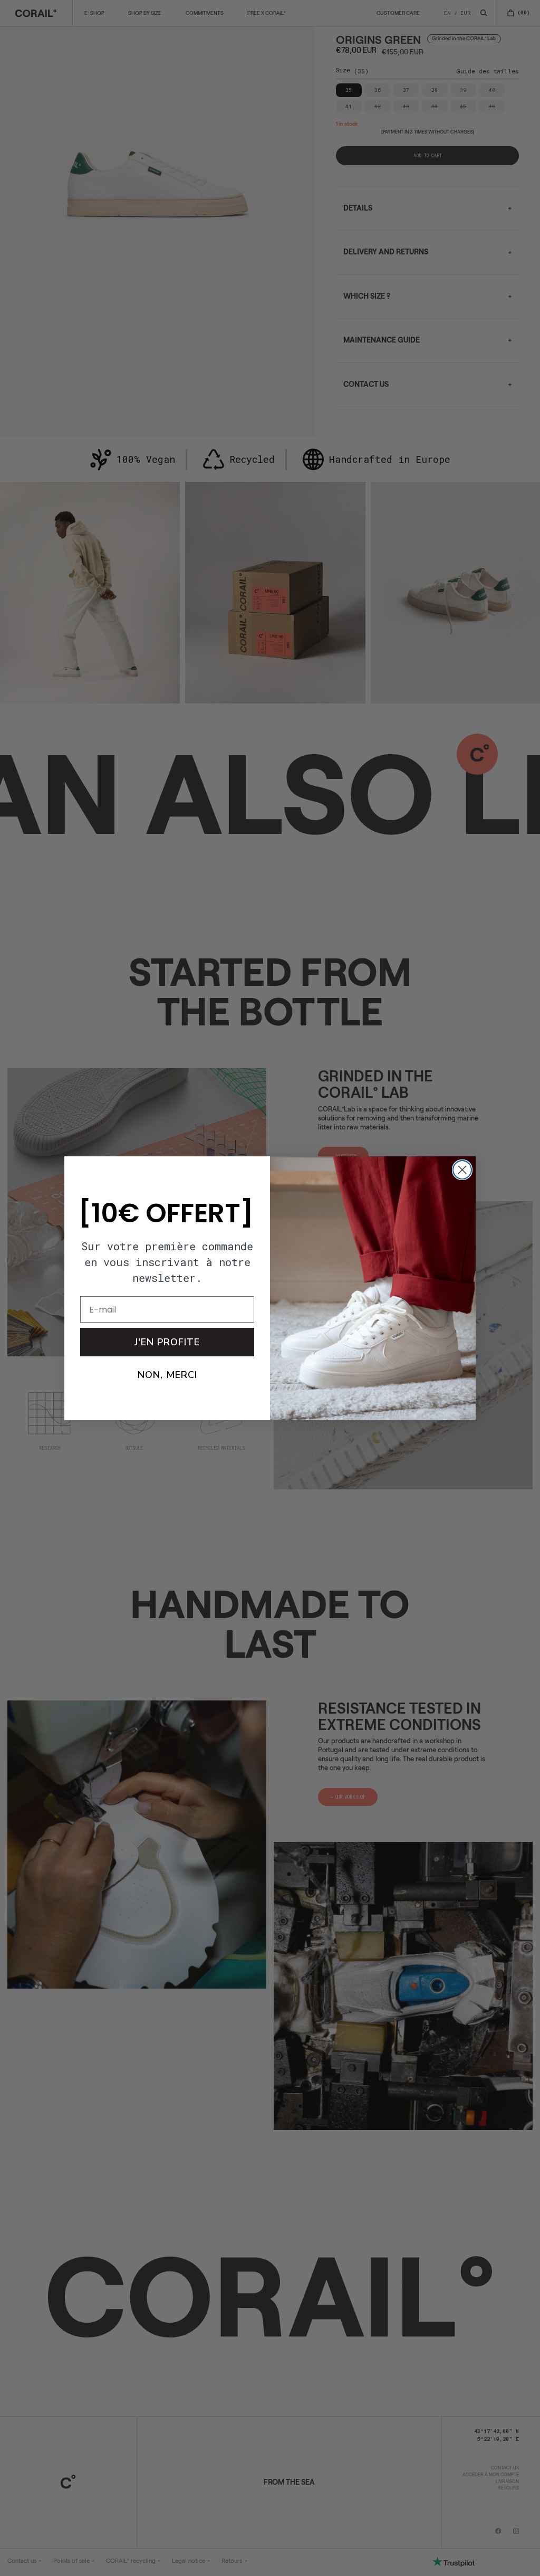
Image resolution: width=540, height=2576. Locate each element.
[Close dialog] (462, 1170)
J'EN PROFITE (167, 1342)
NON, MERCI (167, 1375)
